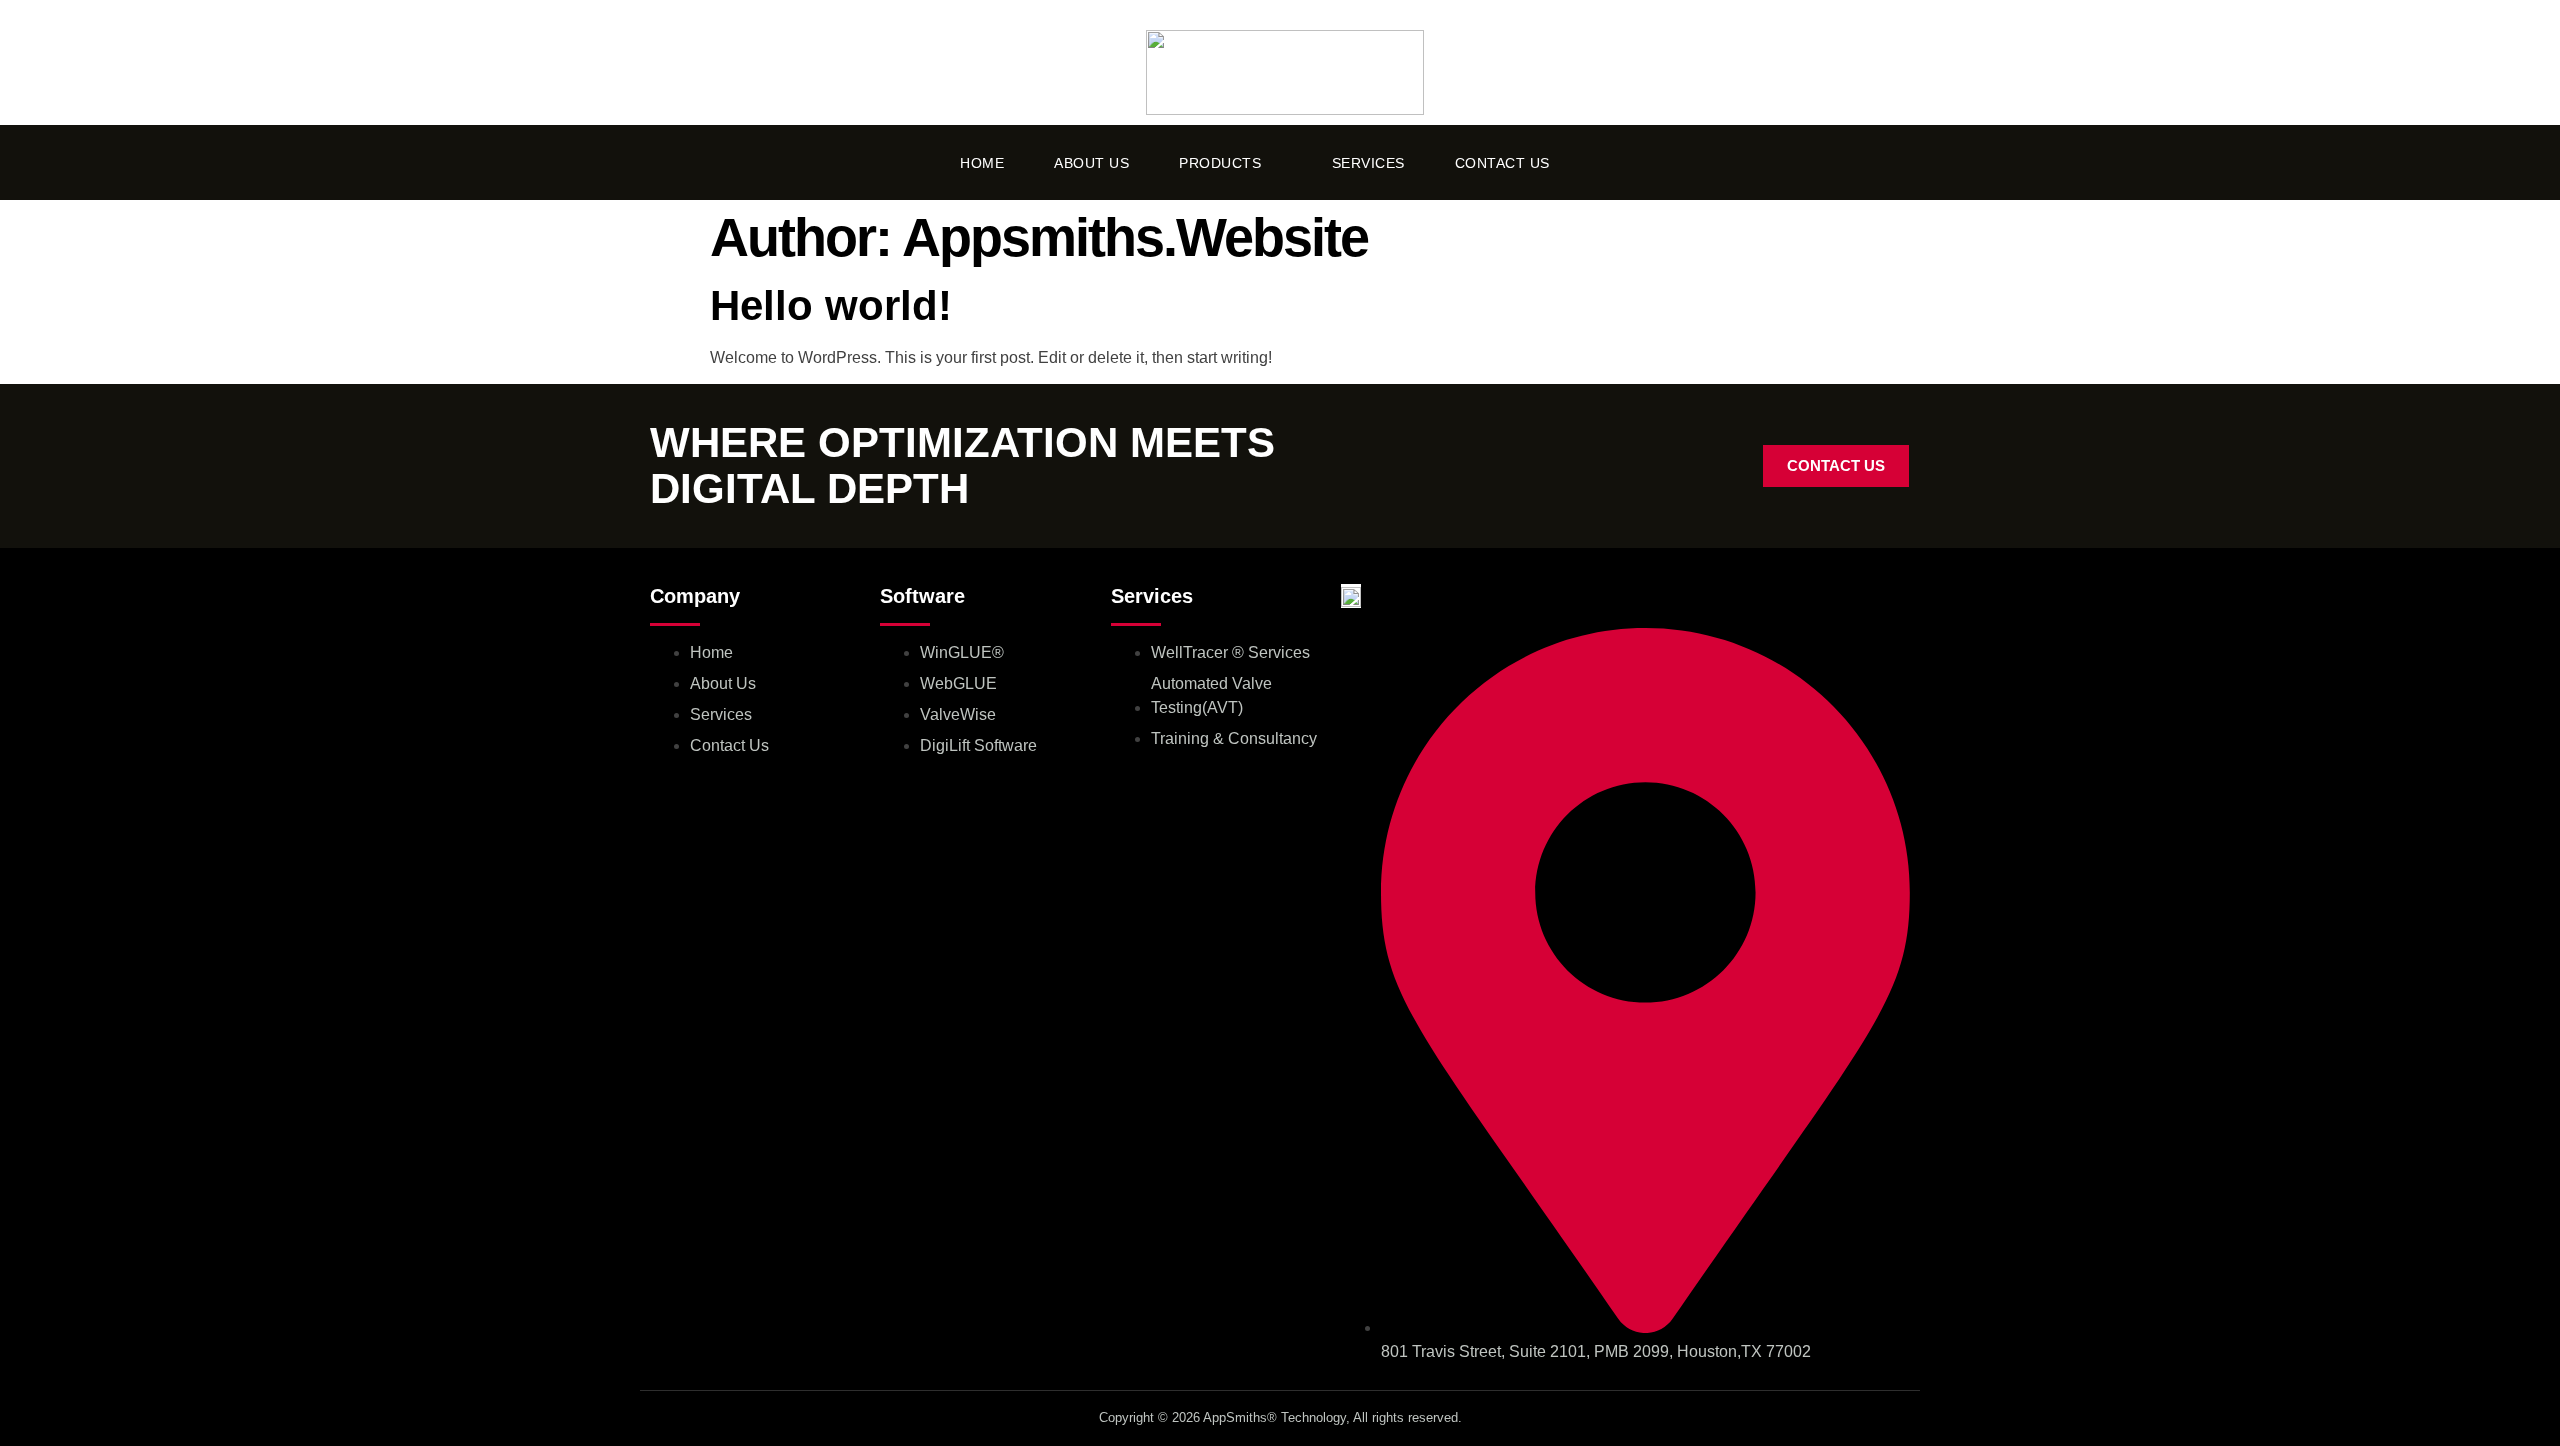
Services (1368, 163)
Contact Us (1502, 163)
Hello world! (831, 305)
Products (1220, 163)
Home (982, 163)
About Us (1091, 163)
